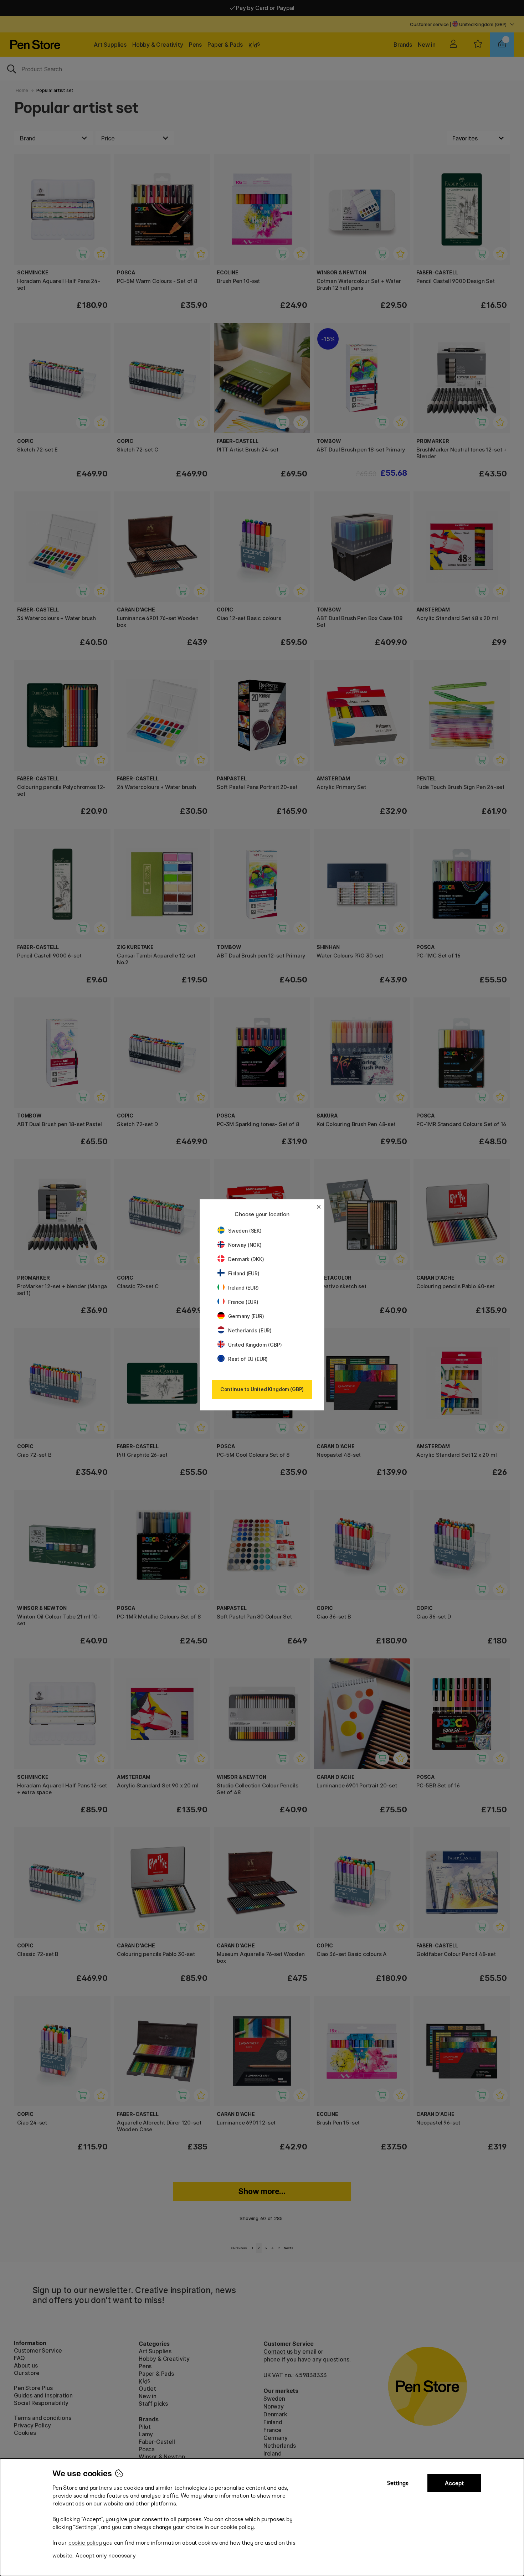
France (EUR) (243, 1302)
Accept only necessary (106, 2556)
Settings (398, 2483)
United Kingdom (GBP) (255, 1345)
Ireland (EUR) (243, 1288)
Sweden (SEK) (245, 1231)
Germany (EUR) (246, 1316)
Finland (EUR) (244, 1273)
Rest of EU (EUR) (248, 1359)
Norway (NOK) (245, 1245)
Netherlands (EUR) (250, 1330)
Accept (454, 2483)
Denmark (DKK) (246, 1259)
